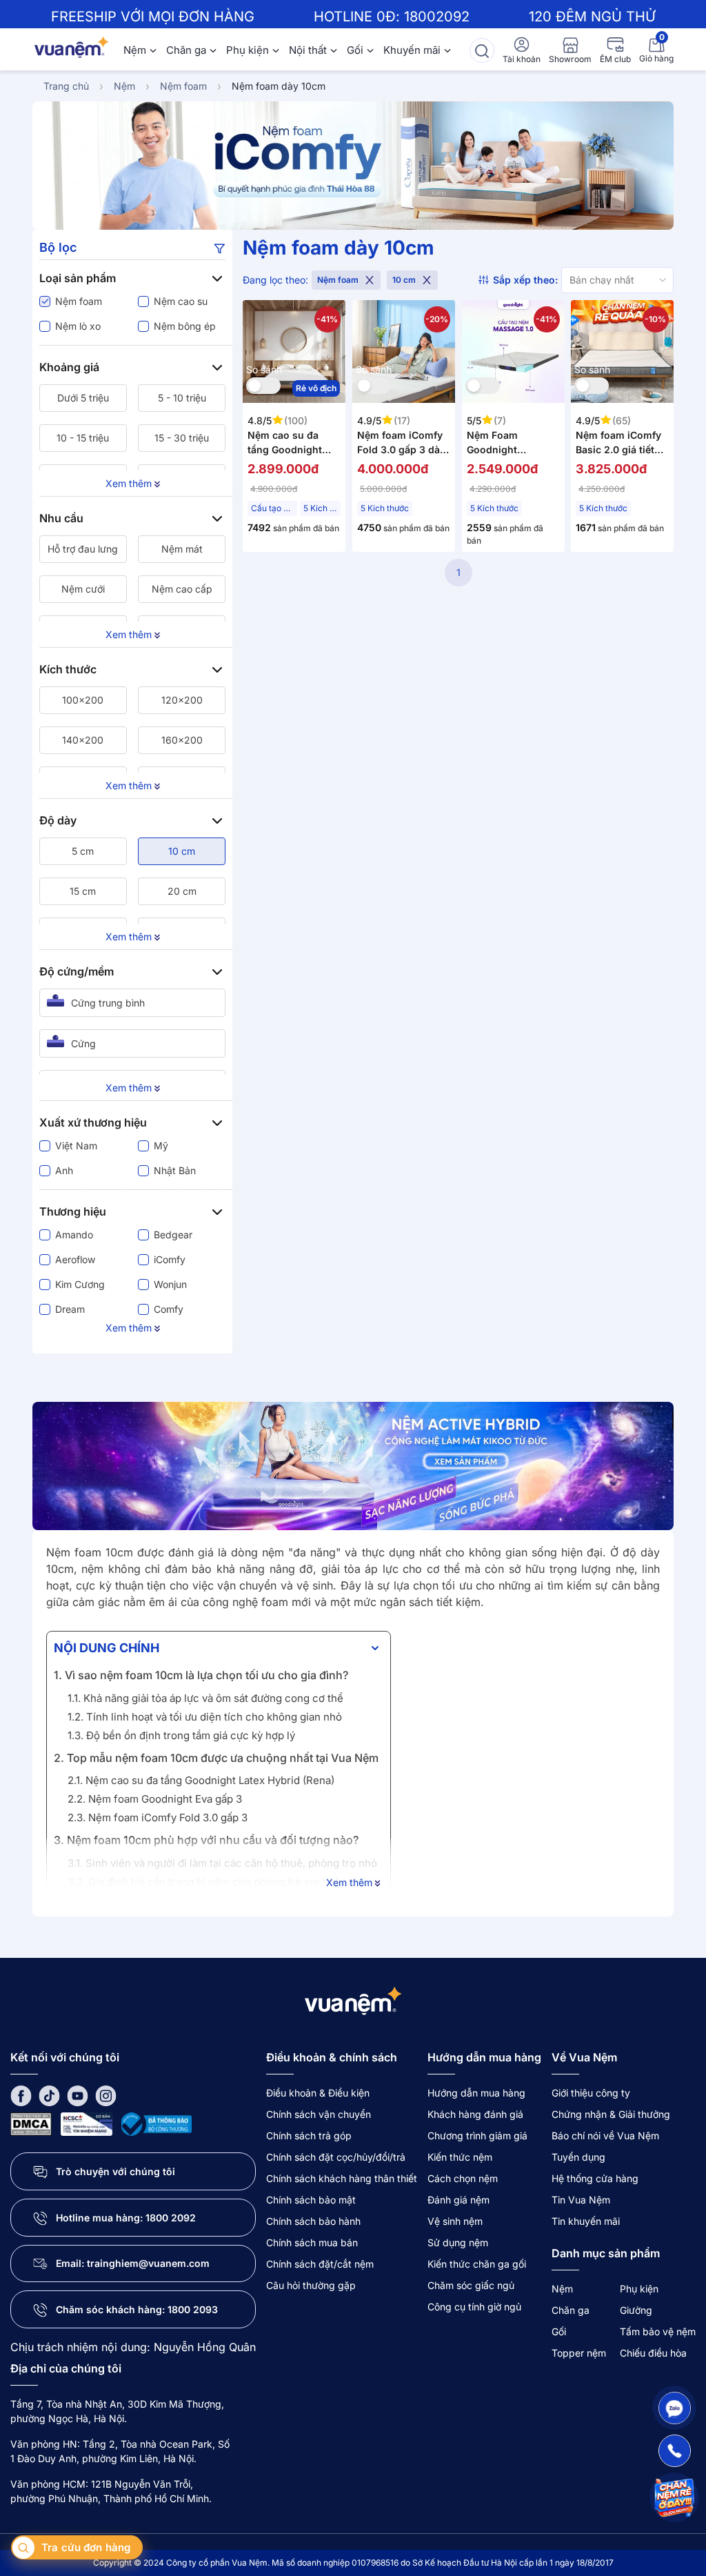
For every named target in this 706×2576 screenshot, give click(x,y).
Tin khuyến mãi (586, 2221)
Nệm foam (183, 86)
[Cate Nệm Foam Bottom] (353, 1466)
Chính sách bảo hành (313, 2221)
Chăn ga (186, 50)
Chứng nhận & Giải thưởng (611, 2114)
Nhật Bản (175, 1170)
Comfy (169, 1309)
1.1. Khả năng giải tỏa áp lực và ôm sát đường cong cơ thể (205, 1698)
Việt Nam (76, 1146)
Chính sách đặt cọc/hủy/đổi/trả (336, 2157)
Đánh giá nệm (458, 2200)
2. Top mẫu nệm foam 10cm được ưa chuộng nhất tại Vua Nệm (216, 1758)
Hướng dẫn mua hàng (476, 2093)
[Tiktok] (49, 2096)
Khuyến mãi (412, 50)
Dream (70, 1309)
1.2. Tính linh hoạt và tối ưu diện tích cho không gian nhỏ (205, 1717)
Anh (64, 1170)
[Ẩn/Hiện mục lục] (375, 1648)
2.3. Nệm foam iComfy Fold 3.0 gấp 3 (158, 1817)
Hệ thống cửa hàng (595, 2178)
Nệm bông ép (185, 326)
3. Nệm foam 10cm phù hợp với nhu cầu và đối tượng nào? (206, 1840)
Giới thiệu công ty (591, 2093)
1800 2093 (193, 2309)
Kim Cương (80, 1284)
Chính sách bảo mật (311, 2200)
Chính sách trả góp (309, 2136)
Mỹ (161, 1146)
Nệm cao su (181, 301)
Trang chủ (66, 86)
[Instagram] (106, 2096)
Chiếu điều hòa (653, 2353)
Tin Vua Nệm (581, 2200)
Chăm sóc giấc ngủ (471, 2285)
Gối (355, 50)
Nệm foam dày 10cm (279, 86)
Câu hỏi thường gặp (311, 2285)
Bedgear (173, 1235)
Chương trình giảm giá (477, 2136)
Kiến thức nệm (460, 2157)
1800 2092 (171, 2218)
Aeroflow (75, 1259)
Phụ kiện (248, 50)
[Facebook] (21, 2096)
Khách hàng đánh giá (475, 2114)
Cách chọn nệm (463, 2178)
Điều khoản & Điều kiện (318, 2093)
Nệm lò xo (78, 326)
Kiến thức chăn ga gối (477, 2264)
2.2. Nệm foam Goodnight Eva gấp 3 (155, 1799)
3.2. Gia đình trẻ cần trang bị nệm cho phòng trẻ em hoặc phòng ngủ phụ (224, 1890)
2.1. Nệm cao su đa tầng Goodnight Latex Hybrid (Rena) (201, 1780)
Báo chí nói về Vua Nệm (605, 2136)
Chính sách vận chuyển (319, 2114)
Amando (74, 1235)
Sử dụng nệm (458, 2242)
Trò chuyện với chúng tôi (115, 2171)
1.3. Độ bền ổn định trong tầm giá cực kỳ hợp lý (181, 1735)
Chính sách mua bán (312, 2242)
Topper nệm (579, 2353)
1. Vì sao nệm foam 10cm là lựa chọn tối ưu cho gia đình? (201, 1675)
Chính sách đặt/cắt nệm (320, 2264)
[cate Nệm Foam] (353, 166)
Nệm (135, 50)
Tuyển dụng (578, 2157)
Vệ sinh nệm (455, 2221)
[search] (482, 50)
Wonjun (170, 1284)
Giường (636, 2310)
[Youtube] (78, 2096)
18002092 (437, 17)
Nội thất (308, 50)
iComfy (170, 1259)
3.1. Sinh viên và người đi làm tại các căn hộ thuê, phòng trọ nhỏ (222, 1863)
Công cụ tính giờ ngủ (474, 2307)
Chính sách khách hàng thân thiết (342, 2178)
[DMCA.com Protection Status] (31, 2123)
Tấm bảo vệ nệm (658, 2331)
